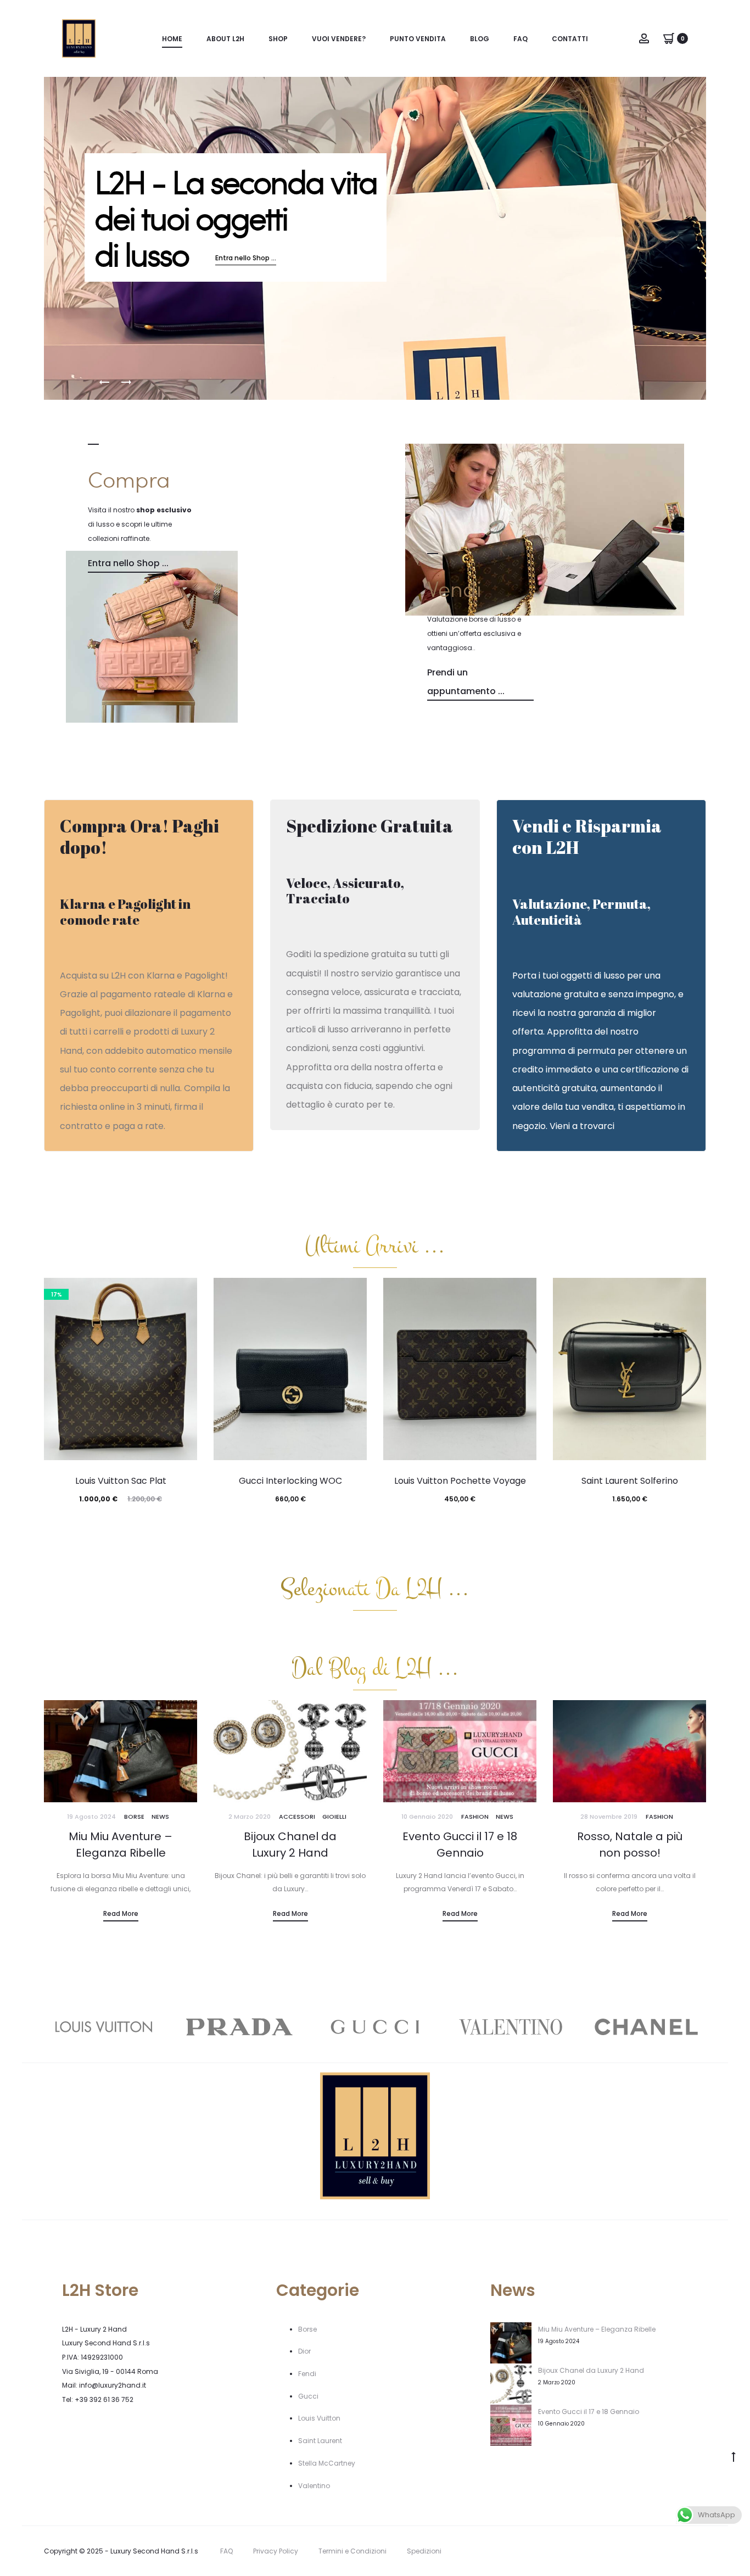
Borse (134, 1817)
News (160, 1817)
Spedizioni (424, 2551)
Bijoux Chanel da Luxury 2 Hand (591, 2370)
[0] (669, 38)
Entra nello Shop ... (246, 259)
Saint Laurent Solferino (630, 1481)
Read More (121, 1913)
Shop (278, 39)
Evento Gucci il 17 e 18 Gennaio (589, 2412)
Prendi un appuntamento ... (466, 682)
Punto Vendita (418, 39)
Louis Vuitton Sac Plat (121, 1481)
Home (172, 39)
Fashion (475, 1817)
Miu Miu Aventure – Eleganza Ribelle (597, 2329)
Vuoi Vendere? (339, 39)
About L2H (225, 39)
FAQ (520, 39)
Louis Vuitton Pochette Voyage (460, 1481)
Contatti (570, 39)
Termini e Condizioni (352, 2551)
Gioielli (334, 1817)
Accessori (297, 1817)
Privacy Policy (276, 2551)
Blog (480, 39)
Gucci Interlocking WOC (290, 1481)
